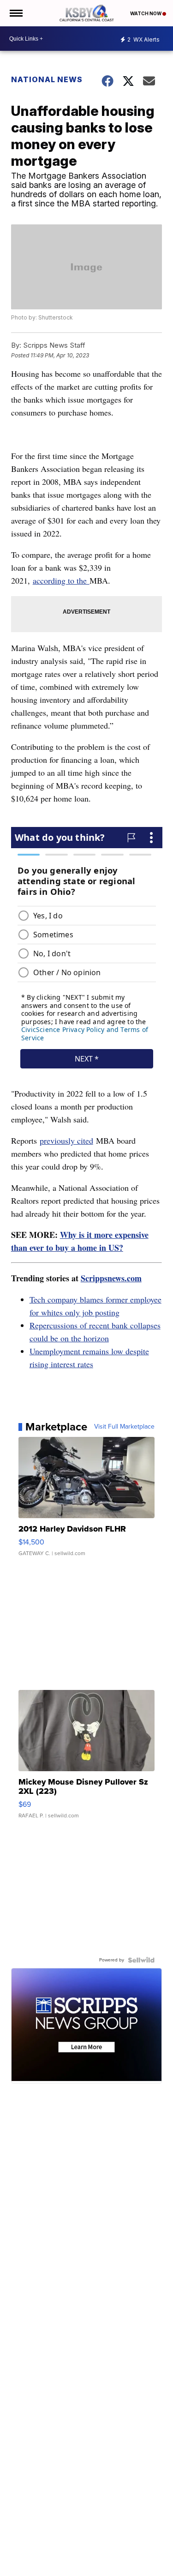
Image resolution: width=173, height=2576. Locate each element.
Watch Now (146, 13)
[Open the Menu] (15, 13)
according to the (61, 580)
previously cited (66, 1140)
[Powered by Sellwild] (141, 1960)
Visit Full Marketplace (124, 1427)
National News (47, 79)
